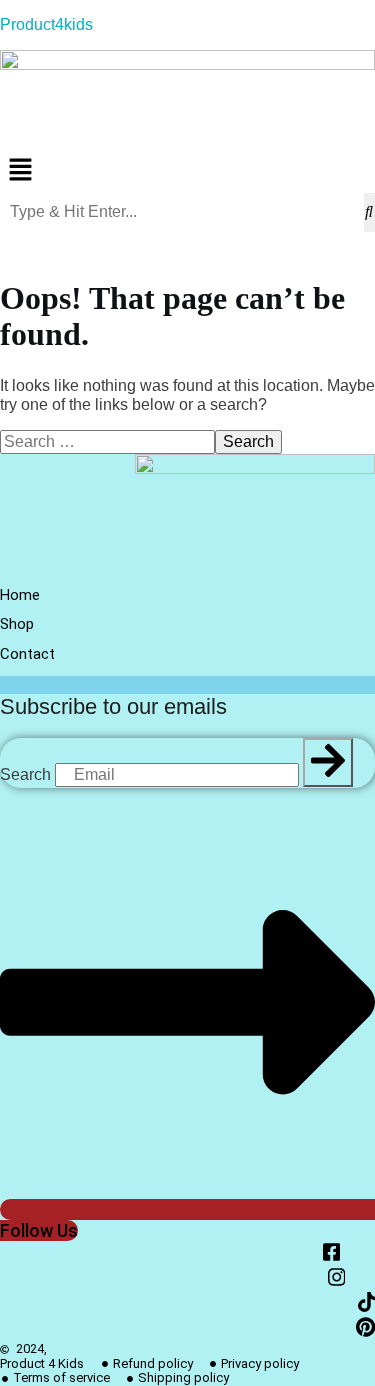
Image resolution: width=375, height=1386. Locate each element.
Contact (27, 654)
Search (25, 774)
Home (20, 595)
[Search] (328, 762)
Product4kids (46, 24)
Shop (17, 624)
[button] (187, 171)
